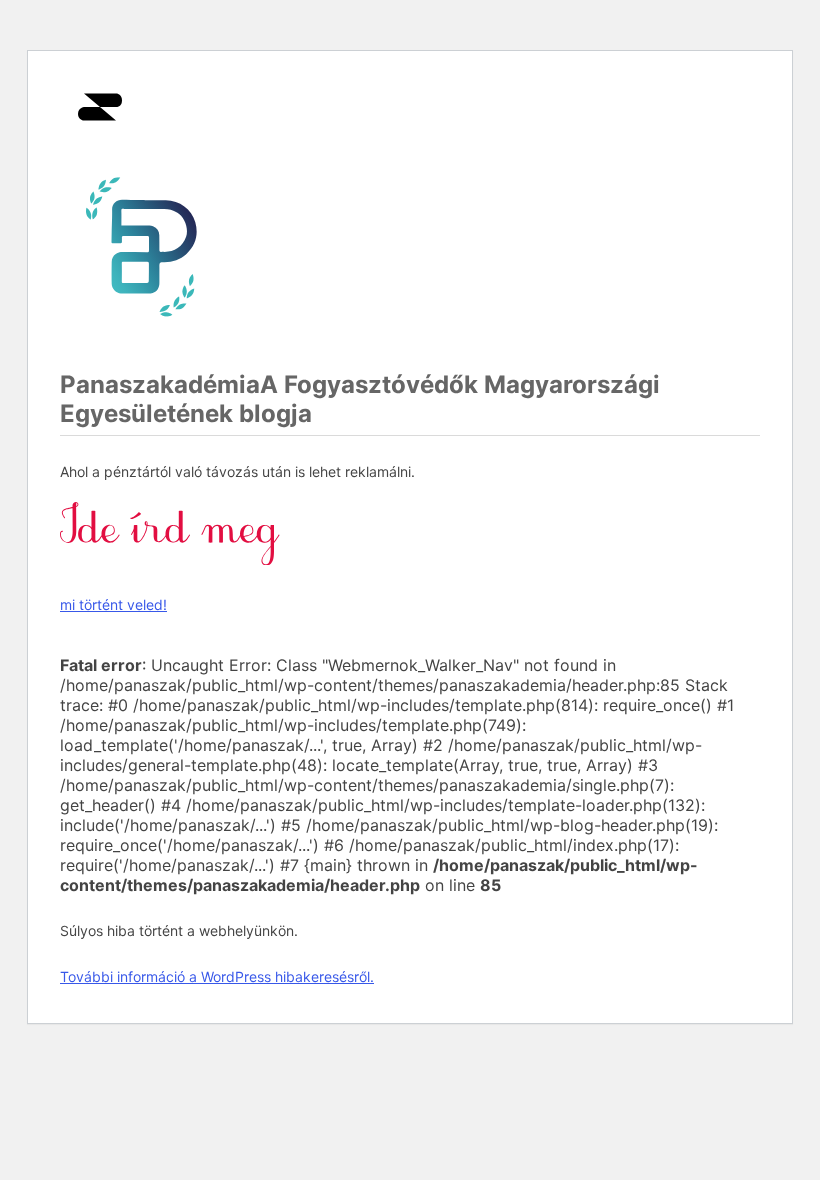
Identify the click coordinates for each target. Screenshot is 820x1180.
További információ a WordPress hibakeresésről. (217, 976)
